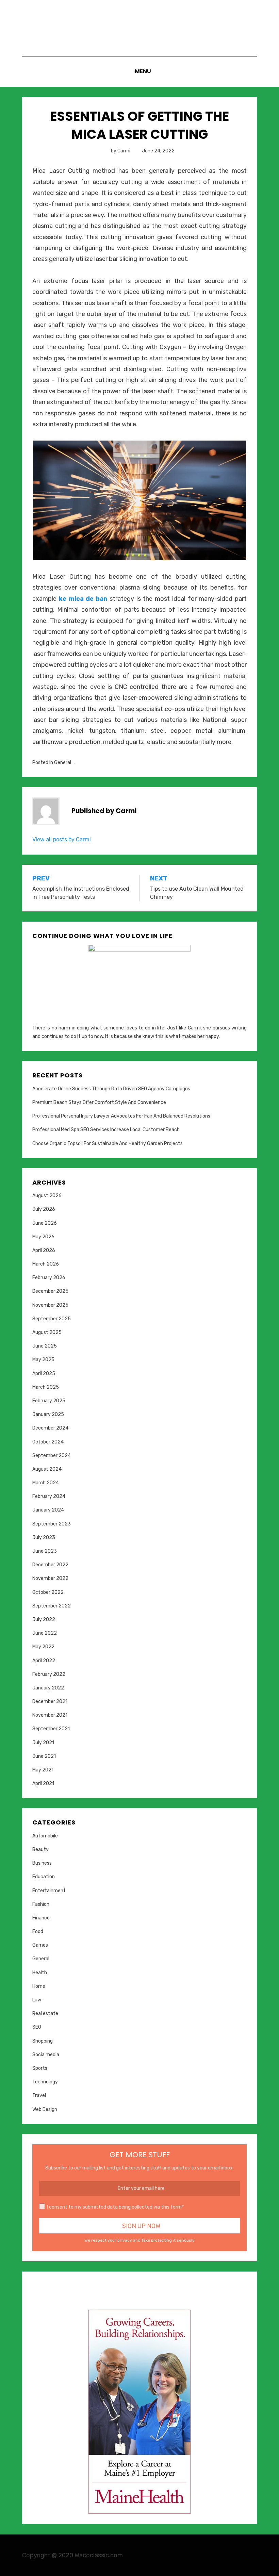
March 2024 (46, 1483)
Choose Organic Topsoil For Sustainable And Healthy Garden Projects (108, 1144)
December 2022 (50, 1565)
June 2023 (45, 1551)
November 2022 (50, 1578)
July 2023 (44, 1538)
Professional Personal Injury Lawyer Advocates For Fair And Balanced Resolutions (121, 1116)
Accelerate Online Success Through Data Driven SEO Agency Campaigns (111, 1089)
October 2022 (48, 1592)
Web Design (45, 2109)
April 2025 (44, 1374)
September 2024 (52, 1456)
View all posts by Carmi (62, 839)
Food (38, 1931)
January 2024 (48, 1510)
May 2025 (43, 1360)
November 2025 (50, 1305)
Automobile (45, 1836)
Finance (41, 1918)
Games (40, 1945)
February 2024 (49, 1496)
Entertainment (49, 1891)
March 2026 (46, 1264)
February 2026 (49, 1278)
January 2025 (48, 1414)
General (63, 763)
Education (44, 1877)
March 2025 (46, 1387)
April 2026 (44, 1250)
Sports (40, 2068)
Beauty (40, 1850)
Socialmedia (46, 2055)
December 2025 (50, 1291)
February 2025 (49, 1401)
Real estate (45, 2013)
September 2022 (52, 1606)
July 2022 (44, 1620)
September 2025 (52, 1319)
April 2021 (43, 1784)
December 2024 (50, 1428)
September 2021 (51, 1729)
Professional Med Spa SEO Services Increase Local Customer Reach (106, 1130)
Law (37, 2000)
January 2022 (48, 1688)
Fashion (41, 1904)
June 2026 (45, 1223)
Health (40, 1973)
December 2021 (50, 1702)
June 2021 (44, 1756)
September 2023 (52, 1524)
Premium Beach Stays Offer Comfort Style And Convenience (99, 1102)
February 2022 (49, 1674)
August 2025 (47, 1332)
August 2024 (47, 1469)
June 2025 (45, 1346)
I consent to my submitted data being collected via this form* (115, 2207)
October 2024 (48, 1442)
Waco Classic (139, 20)
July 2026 (44, 1209)
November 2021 (50, 1715)
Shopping (43, 2041)
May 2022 (43, 1647)
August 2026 (47, 1196)
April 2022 (44, 1661)
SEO (37, 2027)
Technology (45, 2082)
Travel (39, 2095)
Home (39, 1986)
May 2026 (43, 1237)
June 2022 (45, 1633)
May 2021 (43, 1770)
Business (42, 1863)
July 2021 (43, 1743)
